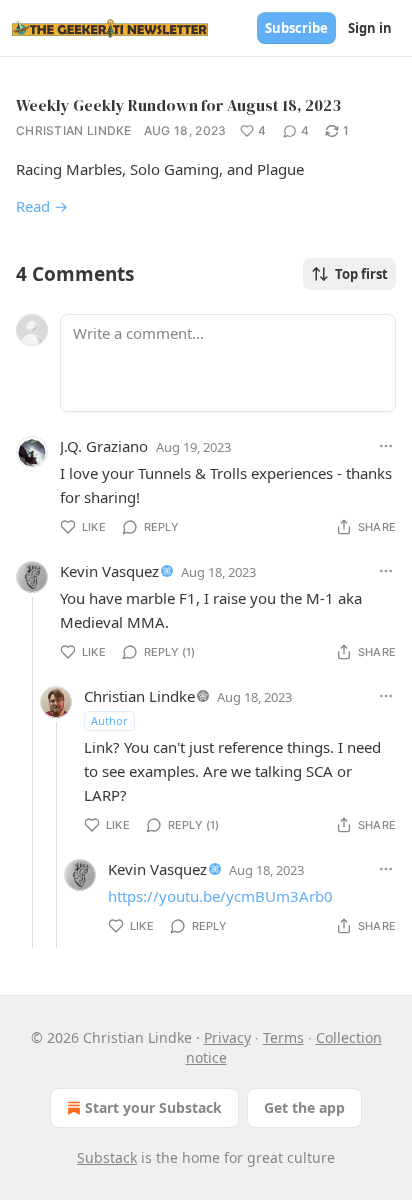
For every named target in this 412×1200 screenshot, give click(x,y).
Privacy (227, 1037)
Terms (283, 1037)
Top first (361, 274)
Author (109, 720)
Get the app (304, 1107)
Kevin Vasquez (109, 571)
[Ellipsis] (386, 446)
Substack (107, 1157)
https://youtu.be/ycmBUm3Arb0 (220, 896)
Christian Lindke (74, 130)
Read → (42, 206)
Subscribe (296, 28)
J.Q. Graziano (104, 446)
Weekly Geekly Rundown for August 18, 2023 (178, 105)
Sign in (370, 28)
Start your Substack (153, 1107)
